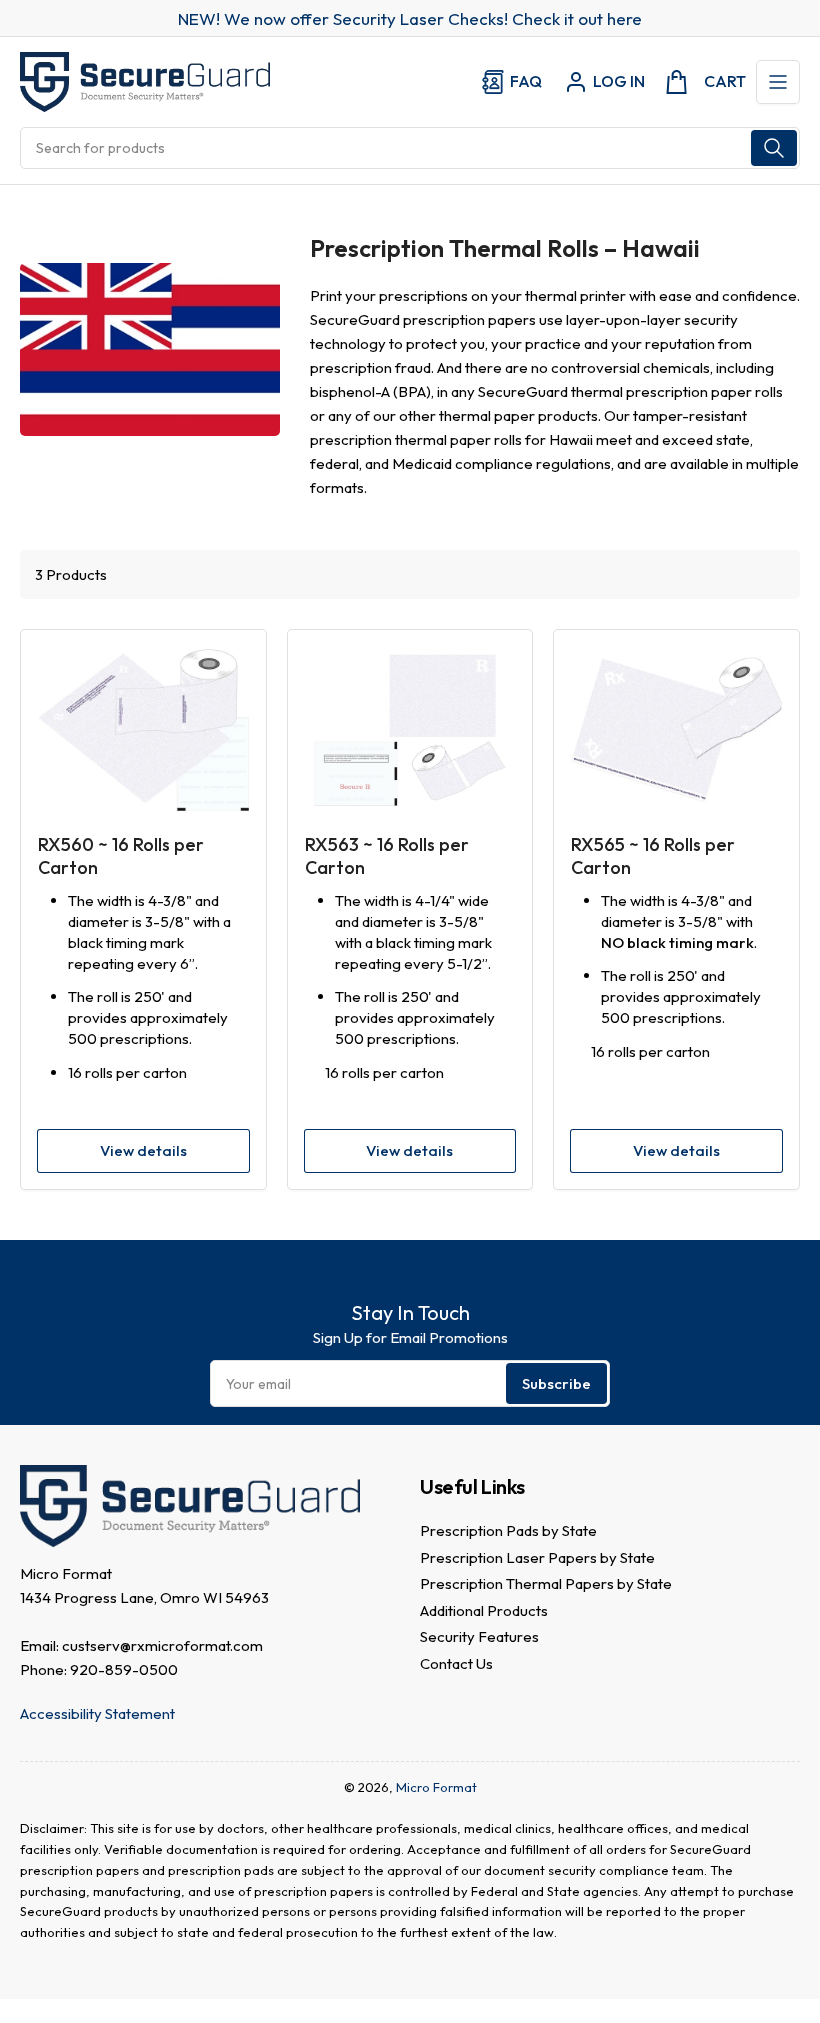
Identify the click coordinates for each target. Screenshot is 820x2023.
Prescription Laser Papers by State (537, 1557)
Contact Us (456, 1663)
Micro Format (436, 1787)
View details (143, 1150)
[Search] (774, 148)
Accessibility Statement (97, 1713)
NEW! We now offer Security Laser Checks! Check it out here (410, 18)
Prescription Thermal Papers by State (546, 1583)
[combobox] (410, 148)
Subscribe (556, 1383)
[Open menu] (778, 82)
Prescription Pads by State (508, 1530)
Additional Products (484, 1610)
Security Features (479, 1636)
